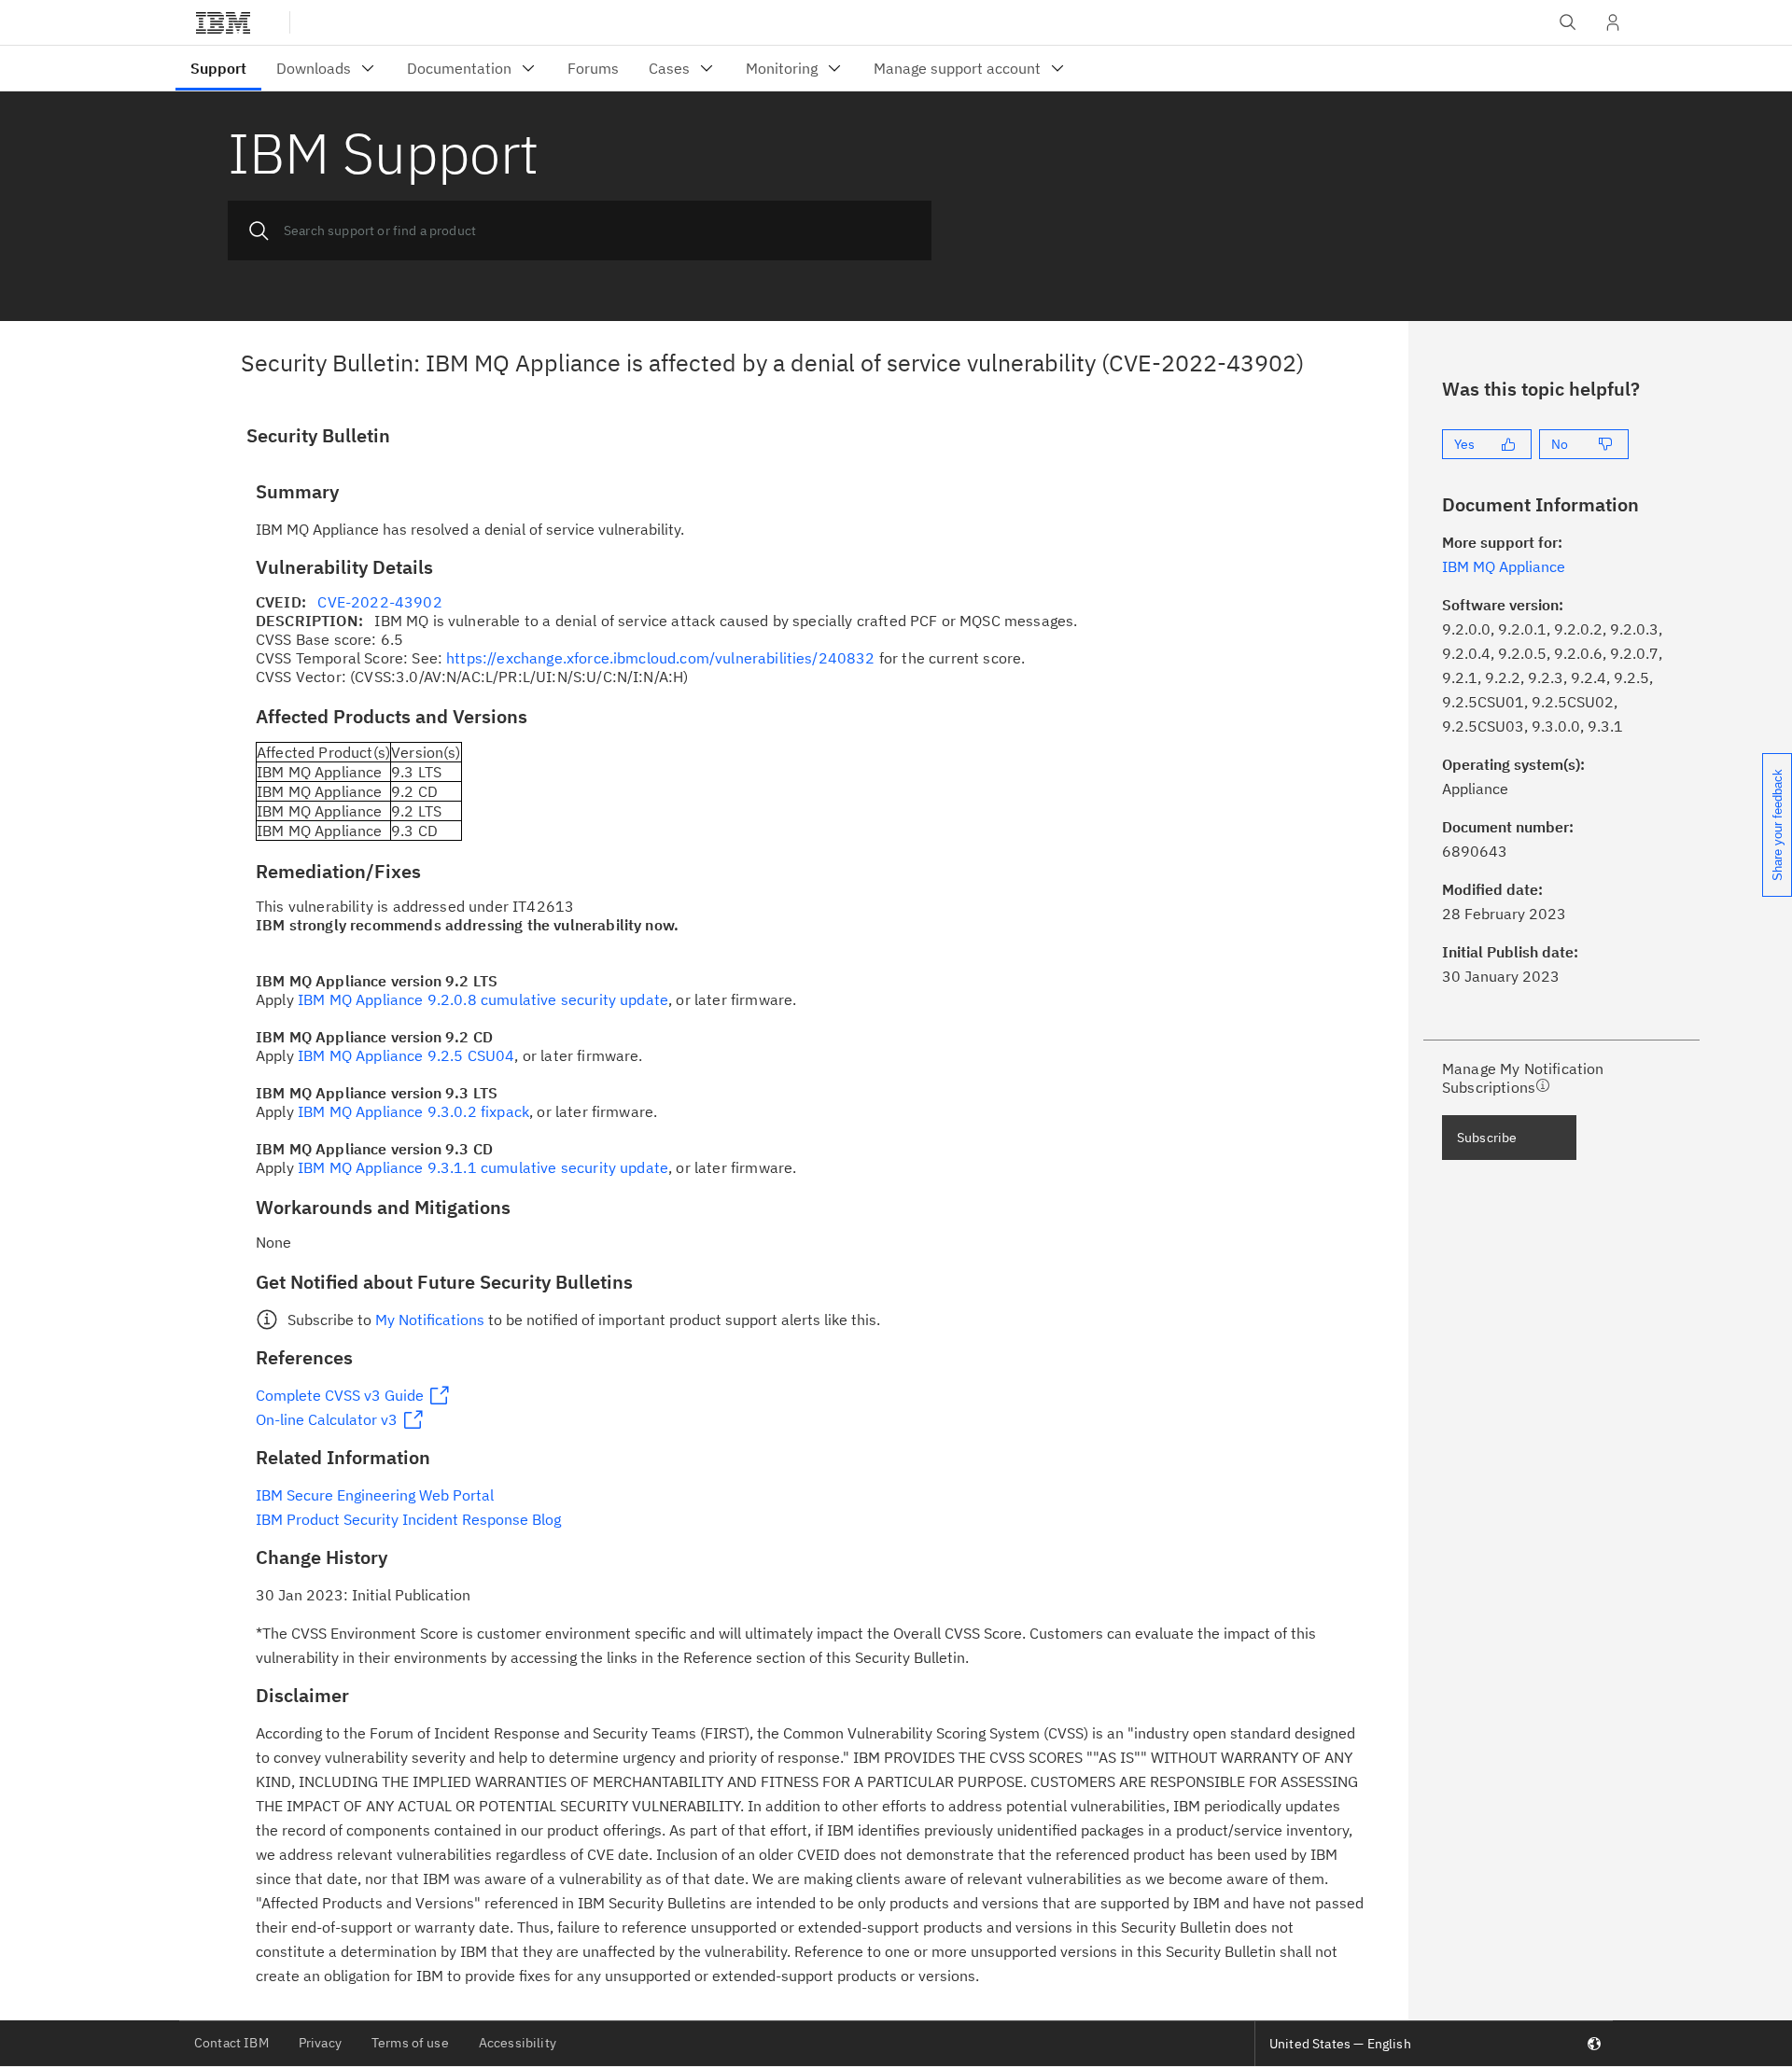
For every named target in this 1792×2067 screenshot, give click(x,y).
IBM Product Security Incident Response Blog (408, 1519)
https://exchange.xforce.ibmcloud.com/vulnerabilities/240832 (660, 658)
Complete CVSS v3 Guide (340, 1395)
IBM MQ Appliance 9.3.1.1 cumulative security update (483, 1167)
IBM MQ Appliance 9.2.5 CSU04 (406, 1055)
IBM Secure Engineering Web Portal (375, 1495)
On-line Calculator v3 (327, 1419)
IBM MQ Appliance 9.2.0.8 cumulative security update (483, 999)
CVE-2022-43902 (379, 602)
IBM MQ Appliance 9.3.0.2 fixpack (413, 1111)
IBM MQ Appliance (1504, 566)
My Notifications (430, 1320)
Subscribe (1487, 1138)
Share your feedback (1778, 825)
